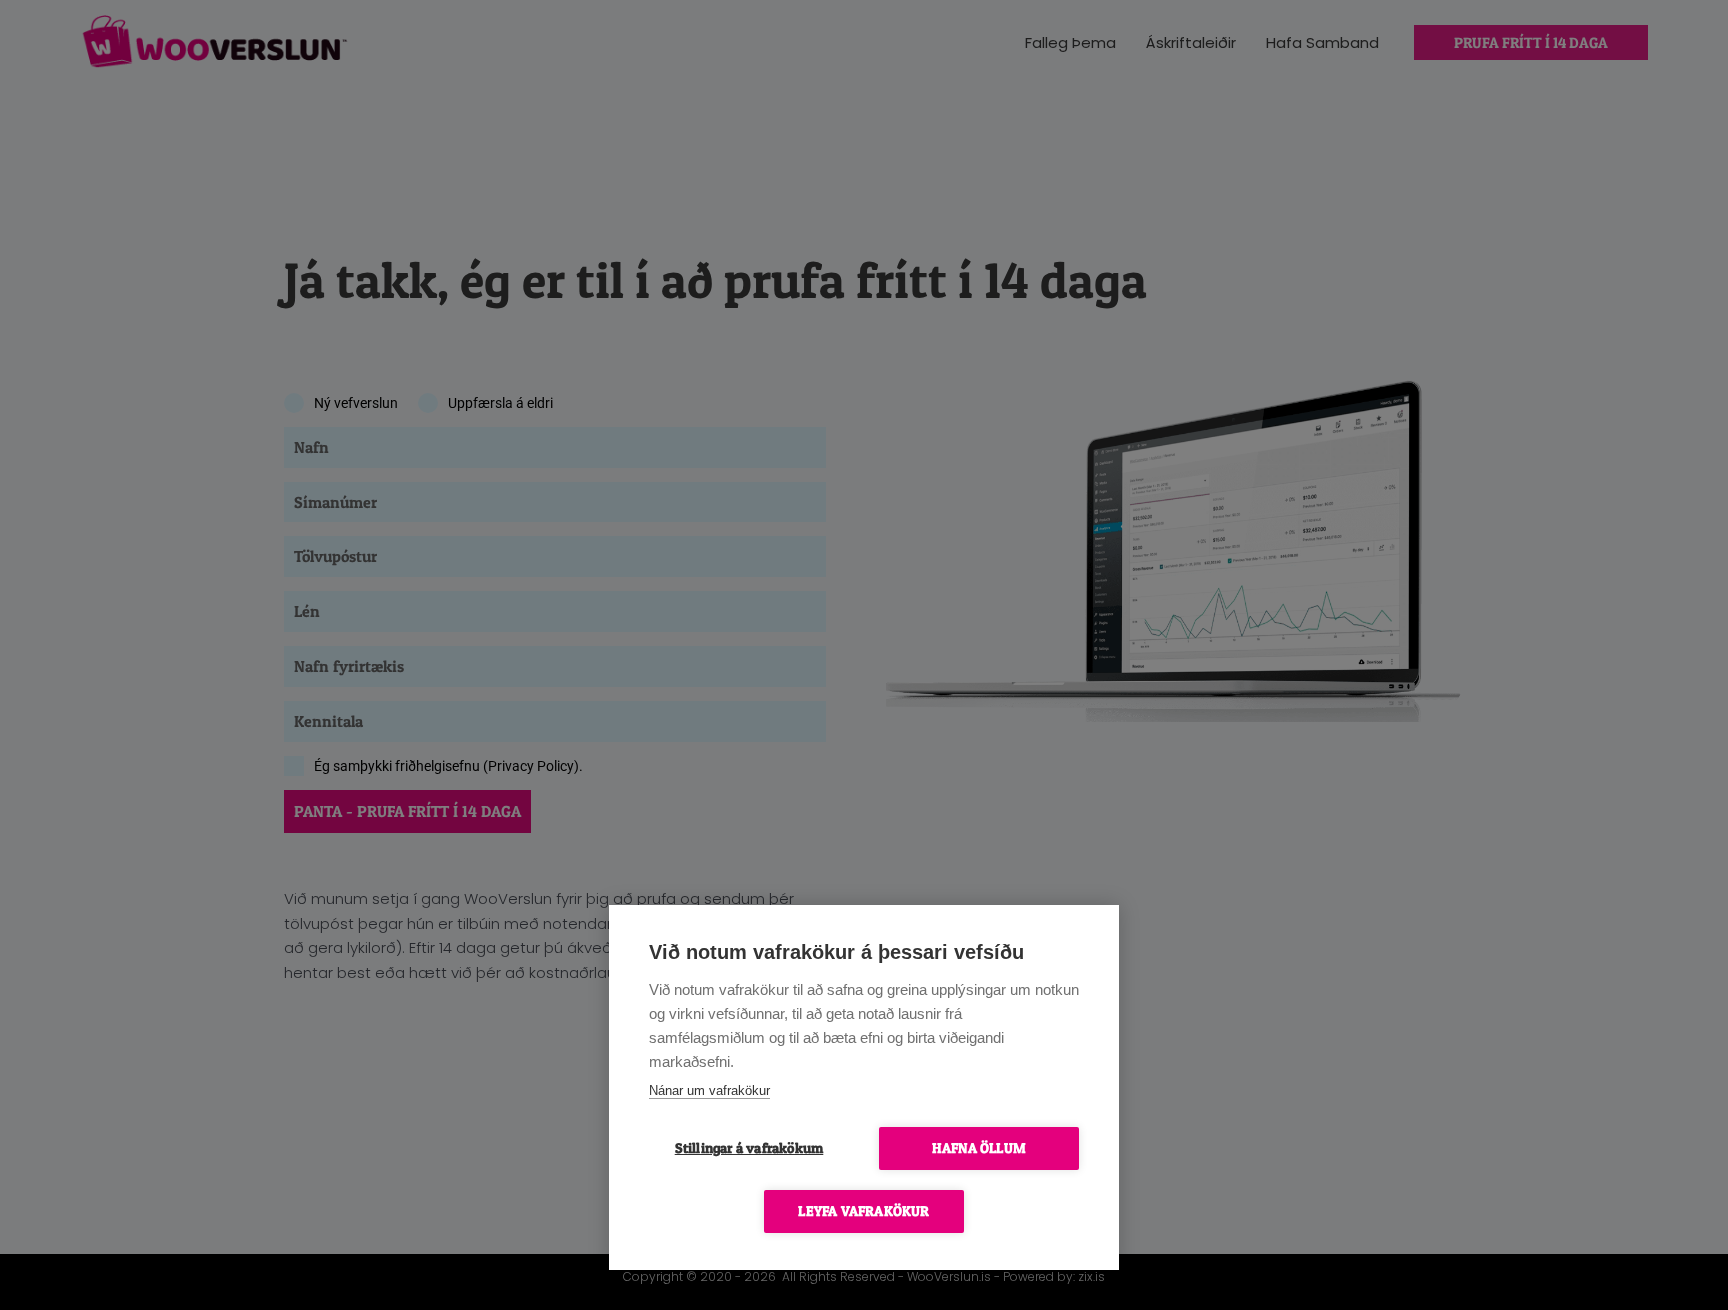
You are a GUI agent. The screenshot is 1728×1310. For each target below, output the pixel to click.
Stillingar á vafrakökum (749, 1148)
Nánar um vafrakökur (709, 1090)
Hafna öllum (979, 1148)
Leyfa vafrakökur (863, 1211)
